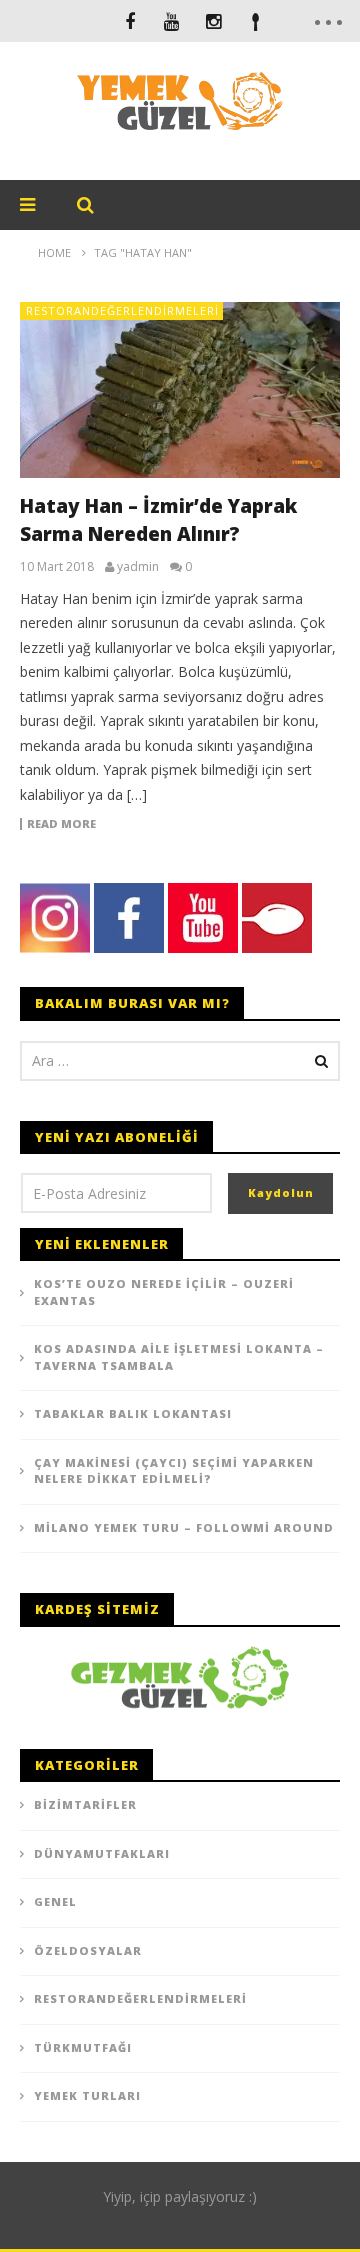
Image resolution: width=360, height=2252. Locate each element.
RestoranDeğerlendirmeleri (122, 310)
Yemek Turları (87, 2095)
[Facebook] (130, 21)
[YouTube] (172, 21)
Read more (61, 824)
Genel (55, 1901)
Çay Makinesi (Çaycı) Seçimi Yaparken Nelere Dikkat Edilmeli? (174, 1471)
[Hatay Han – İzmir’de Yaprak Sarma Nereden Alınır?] (180, 390)
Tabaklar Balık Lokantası (133, 1413)
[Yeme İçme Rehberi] (180, 1675)
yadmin (138, 567)
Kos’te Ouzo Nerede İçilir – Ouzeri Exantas (164, 1292)
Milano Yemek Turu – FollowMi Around (184, 1527)
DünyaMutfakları (102, 1853)
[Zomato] (256, 21)
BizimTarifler (85, 1804)
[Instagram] (214, 21)
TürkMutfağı (83, 2047)
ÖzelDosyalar (88, 1950)
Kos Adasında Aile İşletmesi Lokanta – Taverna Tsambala (179, 1357)
